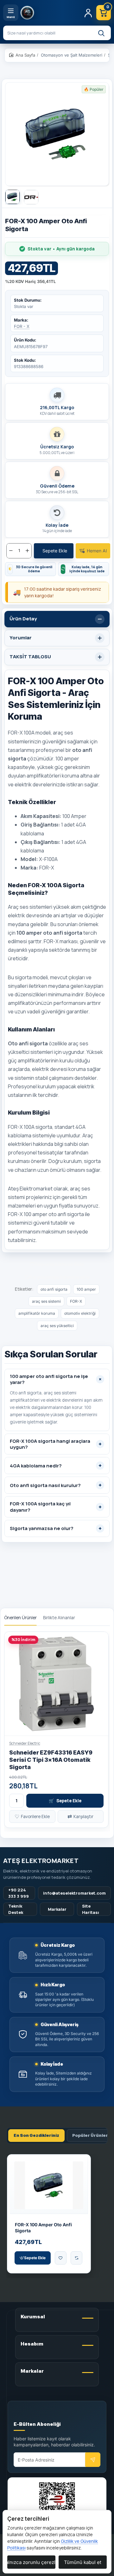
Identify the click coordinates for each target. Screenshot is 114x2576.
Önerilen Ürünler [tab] (20, 1618)
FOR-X (76, 1301)
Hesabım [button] (32, 2344)
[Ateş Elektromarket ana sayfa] (50, 13)
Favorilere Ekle (32, 1816)
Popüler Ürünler (90, 2135)
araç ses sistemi (46, 1301)
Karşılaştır (80, 1816)
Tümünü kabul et (83, 2562)
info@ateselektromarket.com (74, 1893)
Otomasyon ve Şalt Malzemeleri (72, 55)
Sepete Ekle (65, 1801)
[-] (11, 551)
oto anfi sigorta (54, 1289)
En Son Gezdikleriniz (36, 2135)
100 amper (86, 1289)
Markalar (57, 1909)
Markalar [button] (32, 2371)
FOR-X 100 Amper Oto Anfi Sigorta (43, 2228)
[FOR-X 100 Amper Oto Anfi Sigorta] (49, 2185)
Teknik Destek (16, 1909)
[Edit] (21, 2414)
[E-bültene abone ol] (93, 2460)
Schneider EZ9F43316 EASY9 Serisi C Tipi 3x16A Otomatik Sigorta (51, 1760)
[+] (27, 551)
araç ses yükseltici (57, 1326)
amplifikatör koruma (37, 1313)
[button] (54, 551)
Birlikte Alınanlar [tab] (59, 1618)
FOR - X (22, 326)
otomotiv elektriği (80, 1313)
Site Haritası (91, 1909)
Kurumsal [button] (33, 2317)
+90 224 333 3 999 (19, 1893)
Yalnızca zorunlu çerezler (31, 2562)
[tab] (57, 619)
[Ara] (101, 33)
